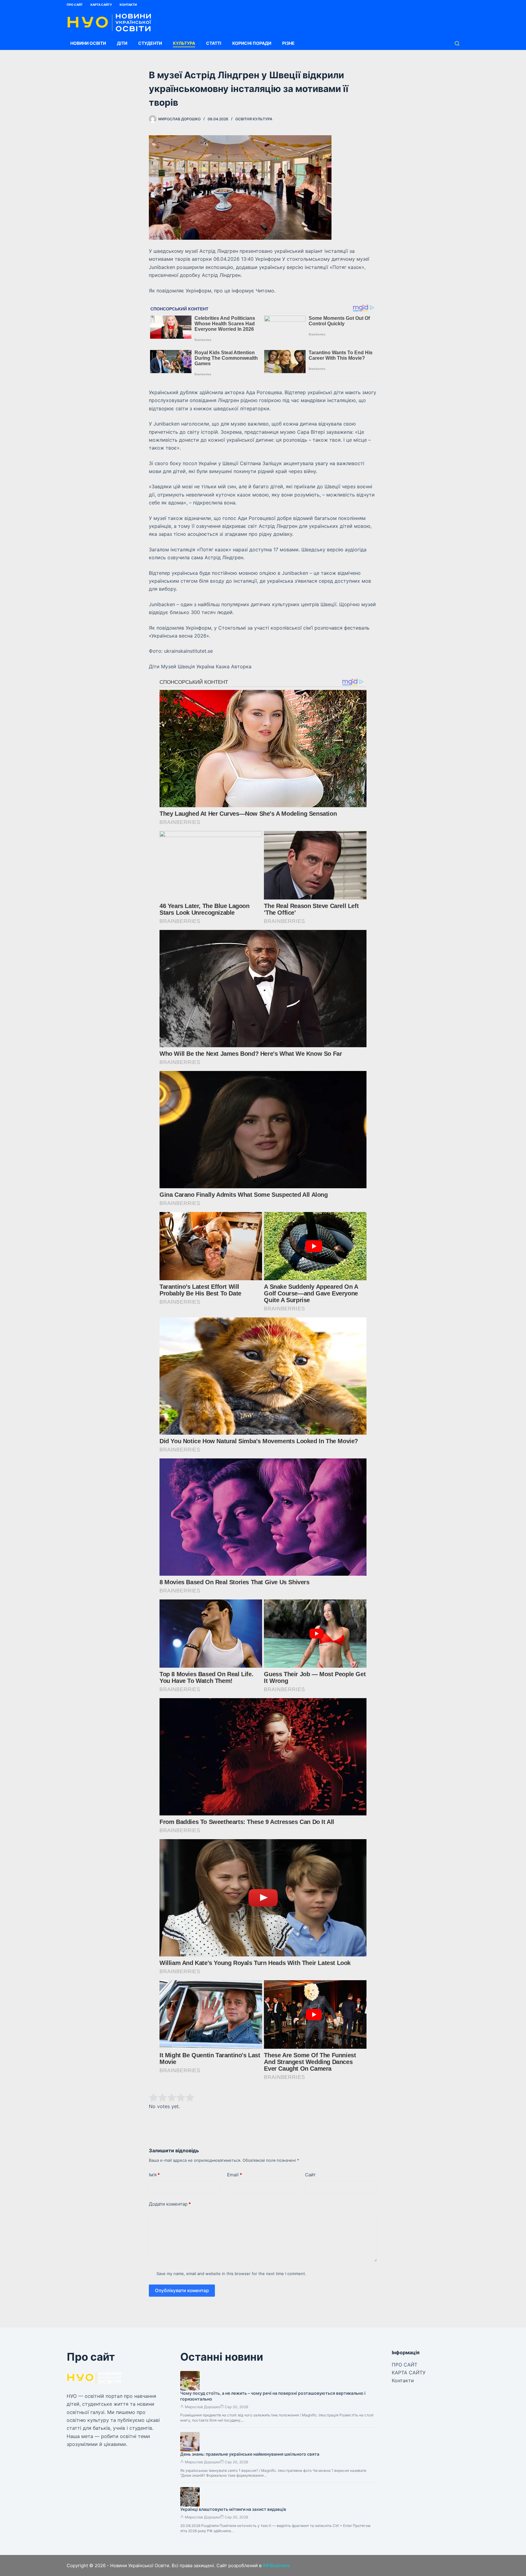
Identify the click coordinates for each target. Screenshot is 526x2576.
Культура (184, 43)
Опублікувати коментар (182, 2290)
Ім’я (154, 2175)
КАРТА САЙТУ (101, 5)
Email (235, 2175)
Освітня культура (254, 119)
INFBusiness (276, 2565)
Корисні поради (252, 43)
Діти (122, 43)
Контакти (128, 5)
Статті (214, 43)
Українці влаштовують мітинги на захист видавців (233, 2509)
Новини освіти (88, 43)
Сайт (310, 2175)
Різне (288, 43)
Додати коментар (170, 2204)
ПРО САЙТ (75, 5)
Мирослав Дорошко (202, 2407)
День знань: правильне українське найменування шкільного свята (250, 2454)
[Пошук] (457, 43)
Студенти (150, 43)
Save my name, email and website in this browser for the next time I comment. (231, 2274)
